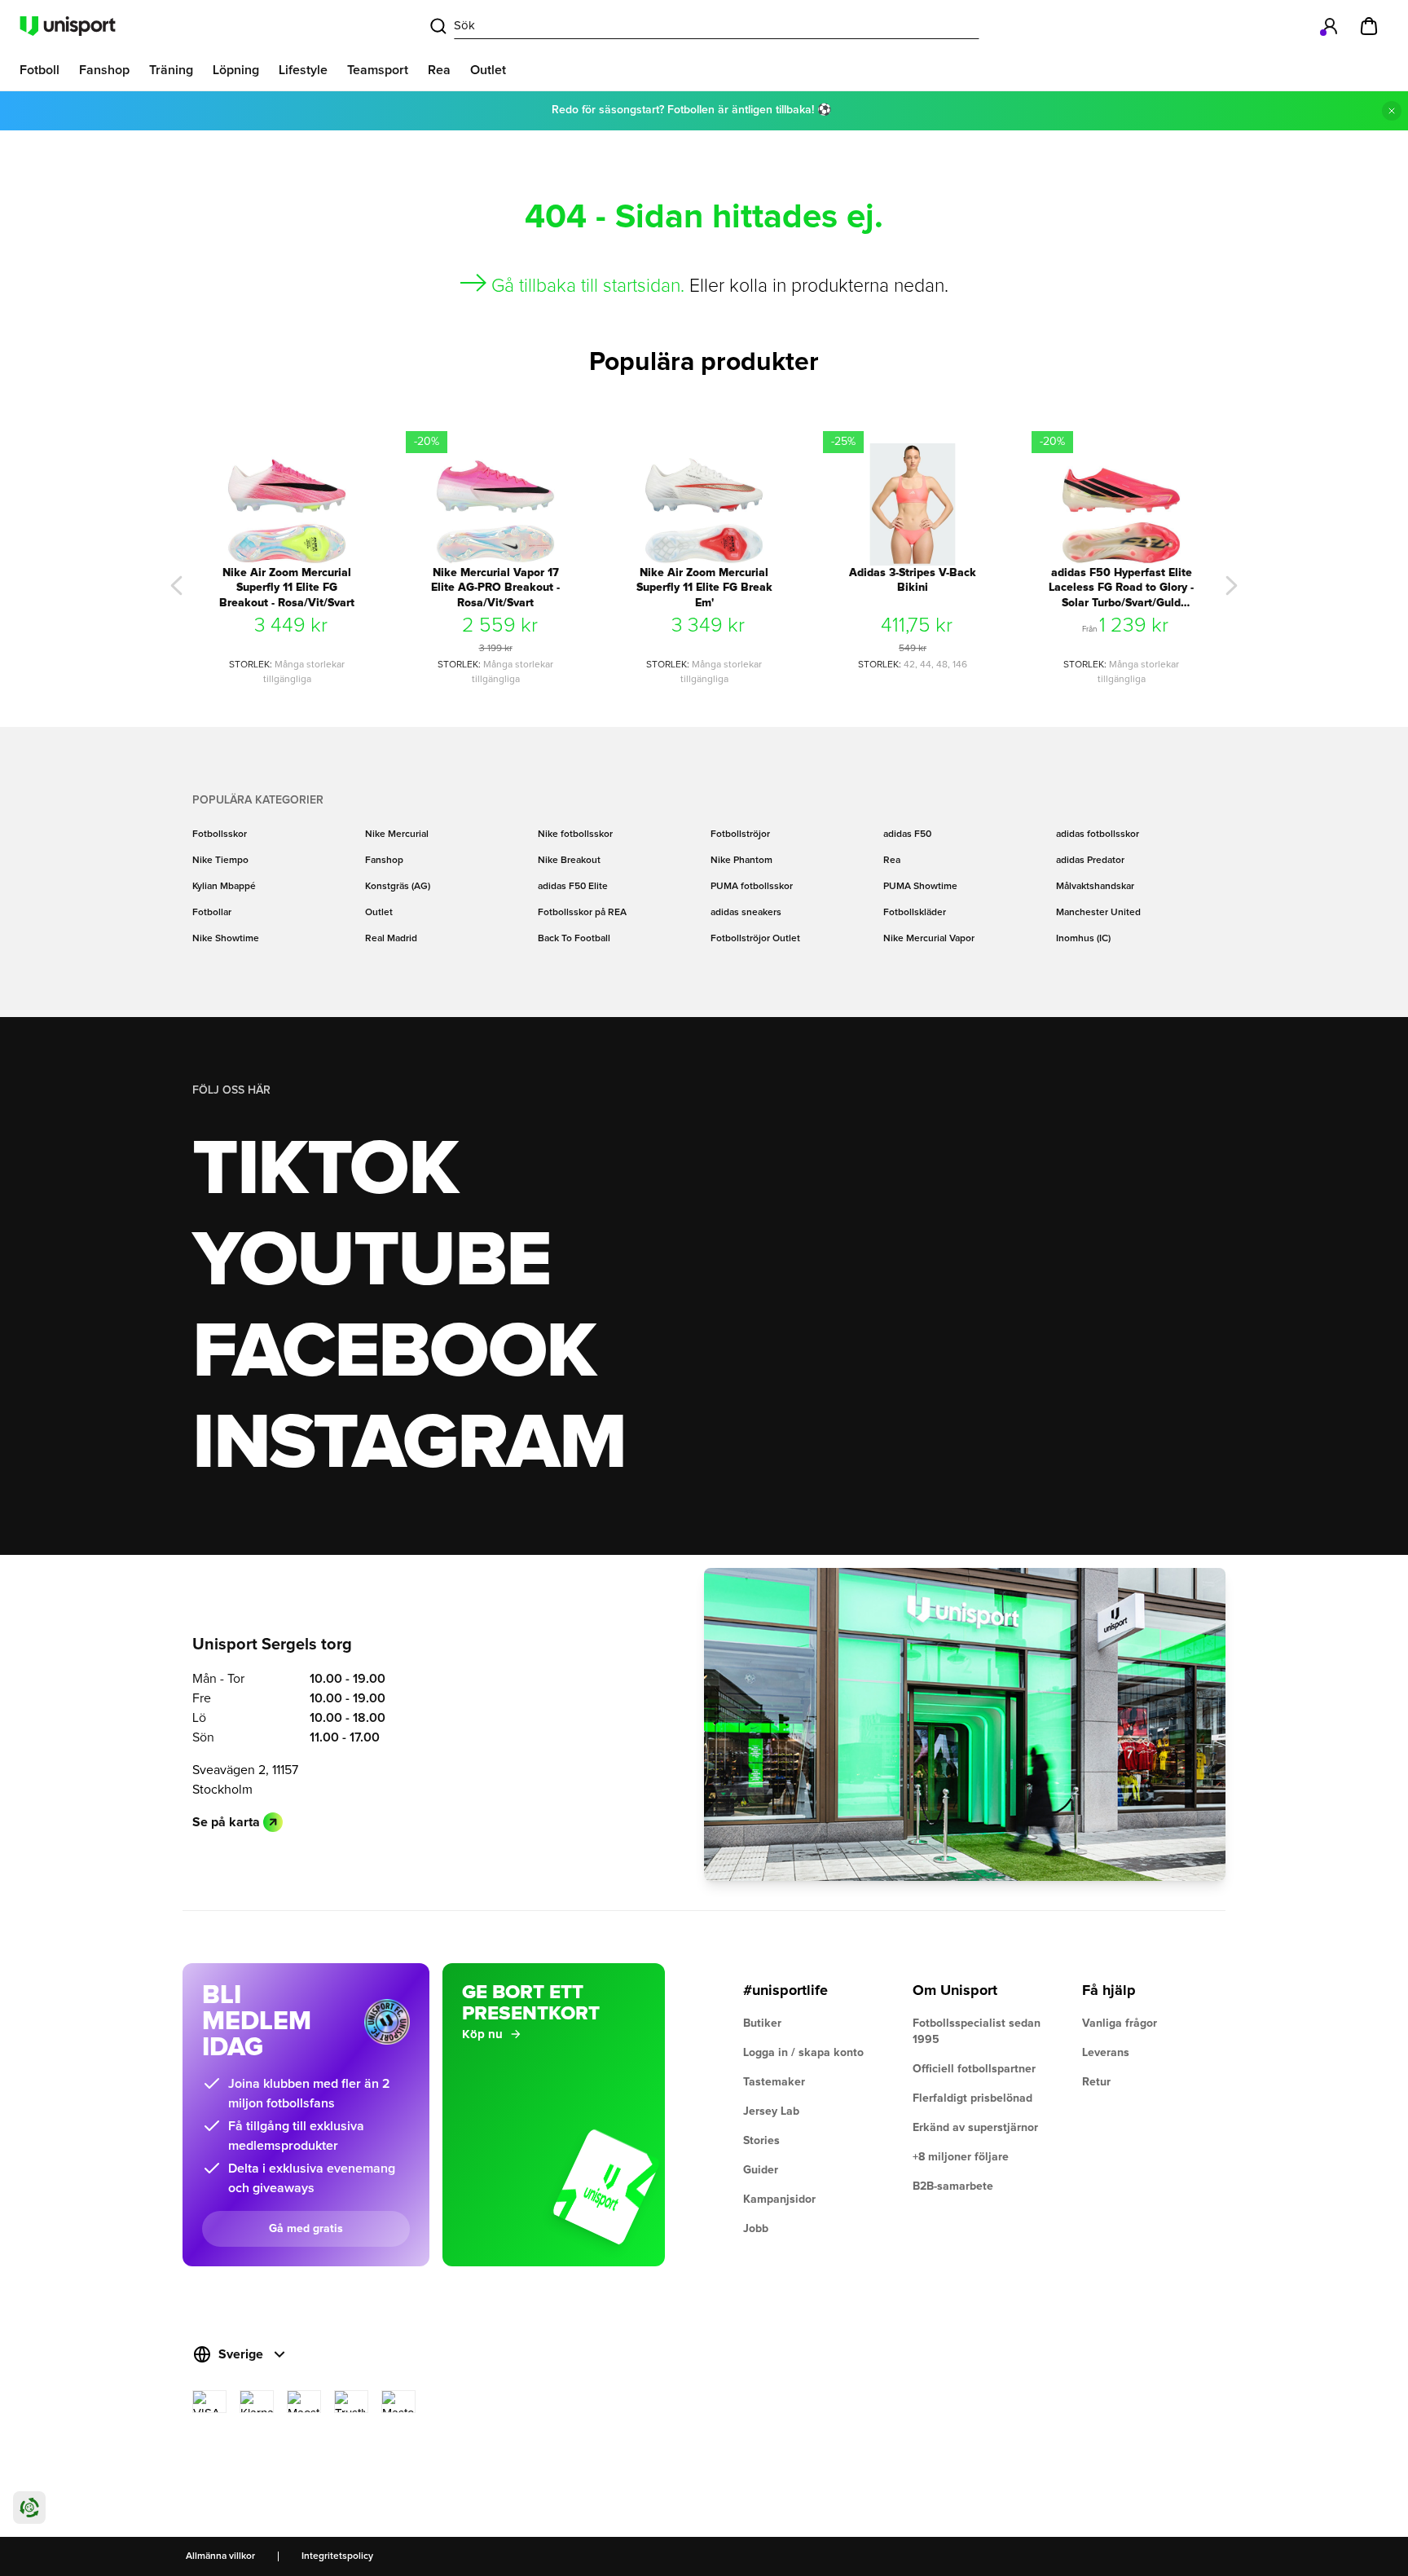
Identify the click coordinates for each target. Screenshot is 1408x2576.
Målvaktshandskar (1095, 887)
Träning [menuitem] (171, 70)
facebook (394, 1353)
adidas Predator (1090, 861)
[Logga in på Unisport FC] (1330, 26)
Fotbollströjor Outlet (755, 939)
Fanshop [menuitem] (104, 70)
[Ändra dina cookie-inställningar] (29, 2508)
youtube (371, 1262)
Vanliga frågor (1120, 2023)
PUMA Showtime (920, 887)
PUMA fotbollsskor (752, 887)
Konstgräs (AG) (398, 887)
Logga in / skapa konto (803, 2053)
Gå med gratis (306, 2229)
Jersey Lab (771, 2111)
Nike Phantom (741, 861)
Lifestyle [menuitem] (303, 70)
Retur (1096, 2082)
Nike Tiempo (220, 861)
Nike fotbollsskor (575, 834)
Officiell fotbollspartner (974, 2069)
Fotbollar (212, 913)
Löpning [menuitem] (236, 70)
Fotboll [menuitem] (40, 70)
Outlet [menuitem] (488, 70)
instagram (409, 1444)
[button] (177, 586)
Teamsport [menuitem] (378, 70)
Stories (761, 2141)
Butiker (762, 2023)
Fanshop (384, 861)
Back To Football (574, 939)
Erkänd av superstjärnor (975, 2128)
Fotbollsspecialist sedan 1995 (977, 2032)
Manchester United (1098, 913)
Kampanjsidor (779, 2200)
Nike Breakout (569, 861)
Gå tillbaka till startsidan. (588, 286)
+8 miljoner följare (961, 2157)
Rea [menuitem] (439, 70)
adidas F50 (907, 834)
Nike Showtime (226, 939)
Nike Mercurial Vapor (929, 939)
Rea (892, 861)
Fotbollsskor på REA (582, 913)
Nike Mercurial (397, 834)
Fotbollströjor (740, 834)
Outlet (379, 913)
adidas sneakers (746, 913)
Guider (761, 2170)
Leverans (1106, 2053)
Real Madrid (391, 939)
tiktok (325, 1170)
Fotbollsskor (220, 834)
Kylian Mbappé (224, 887)
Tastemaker (774, 2082)
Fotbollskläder (915, 913)
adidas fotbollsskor (1098, 834)
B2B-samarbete (953, 2186)
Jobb (756, 2229)
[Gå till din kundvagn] (1369, 26)
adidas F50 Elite (573, 887)
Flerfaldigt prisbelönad (972, 2098)
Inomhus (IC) (1083, 939)
